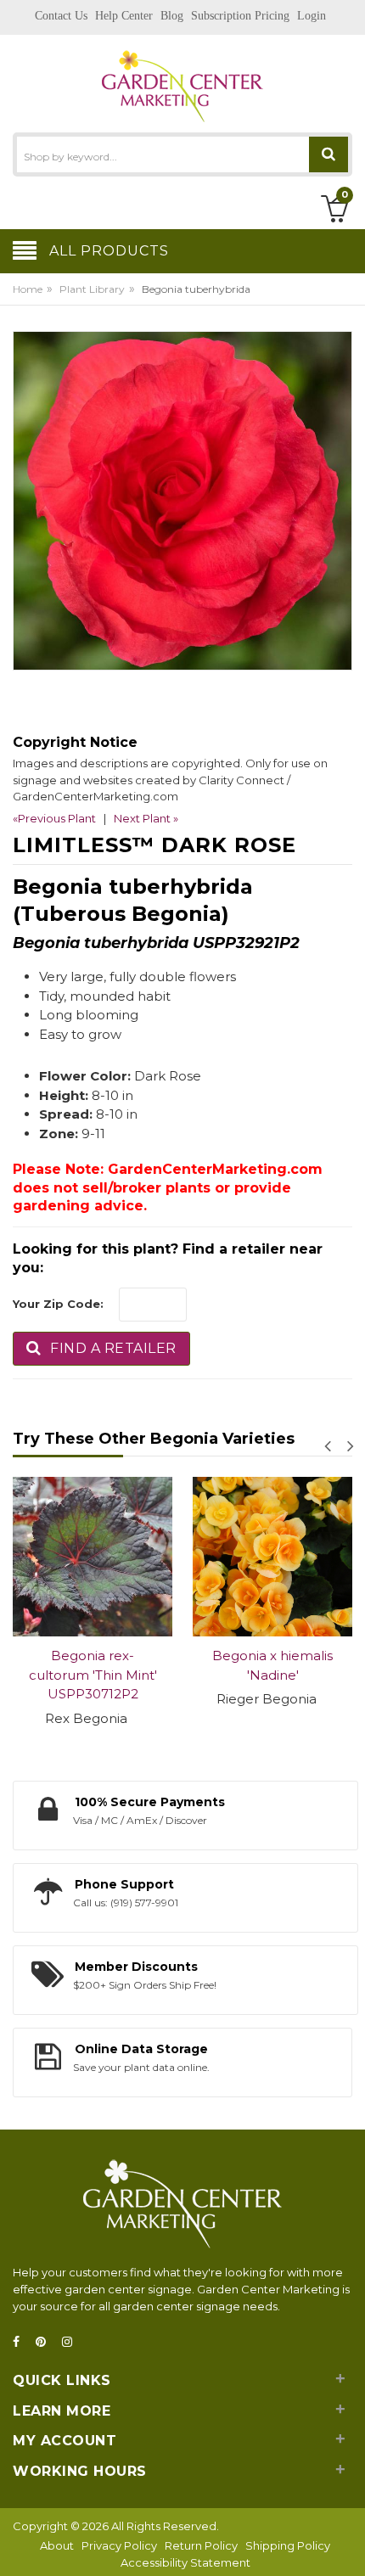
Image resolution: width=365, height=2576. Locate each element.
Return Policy (201, 2545)
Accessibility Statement (185, 2562)
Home (28, 289)
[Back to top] (347, 2545)
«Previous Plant (54, 818)
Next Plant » (146, 818)
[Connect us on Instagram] (72, 2342)
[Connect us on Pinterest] (46, 2342)
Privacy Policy (119, 2545)
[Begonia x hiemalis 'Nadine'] (128, 1557)
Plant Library (92, 289)
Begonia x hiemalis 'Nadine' (128, 1665)
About (57, 2545)
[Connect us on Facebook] (21, 2342)
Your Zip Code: (58, 1304)
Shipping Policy (288, 2545)
